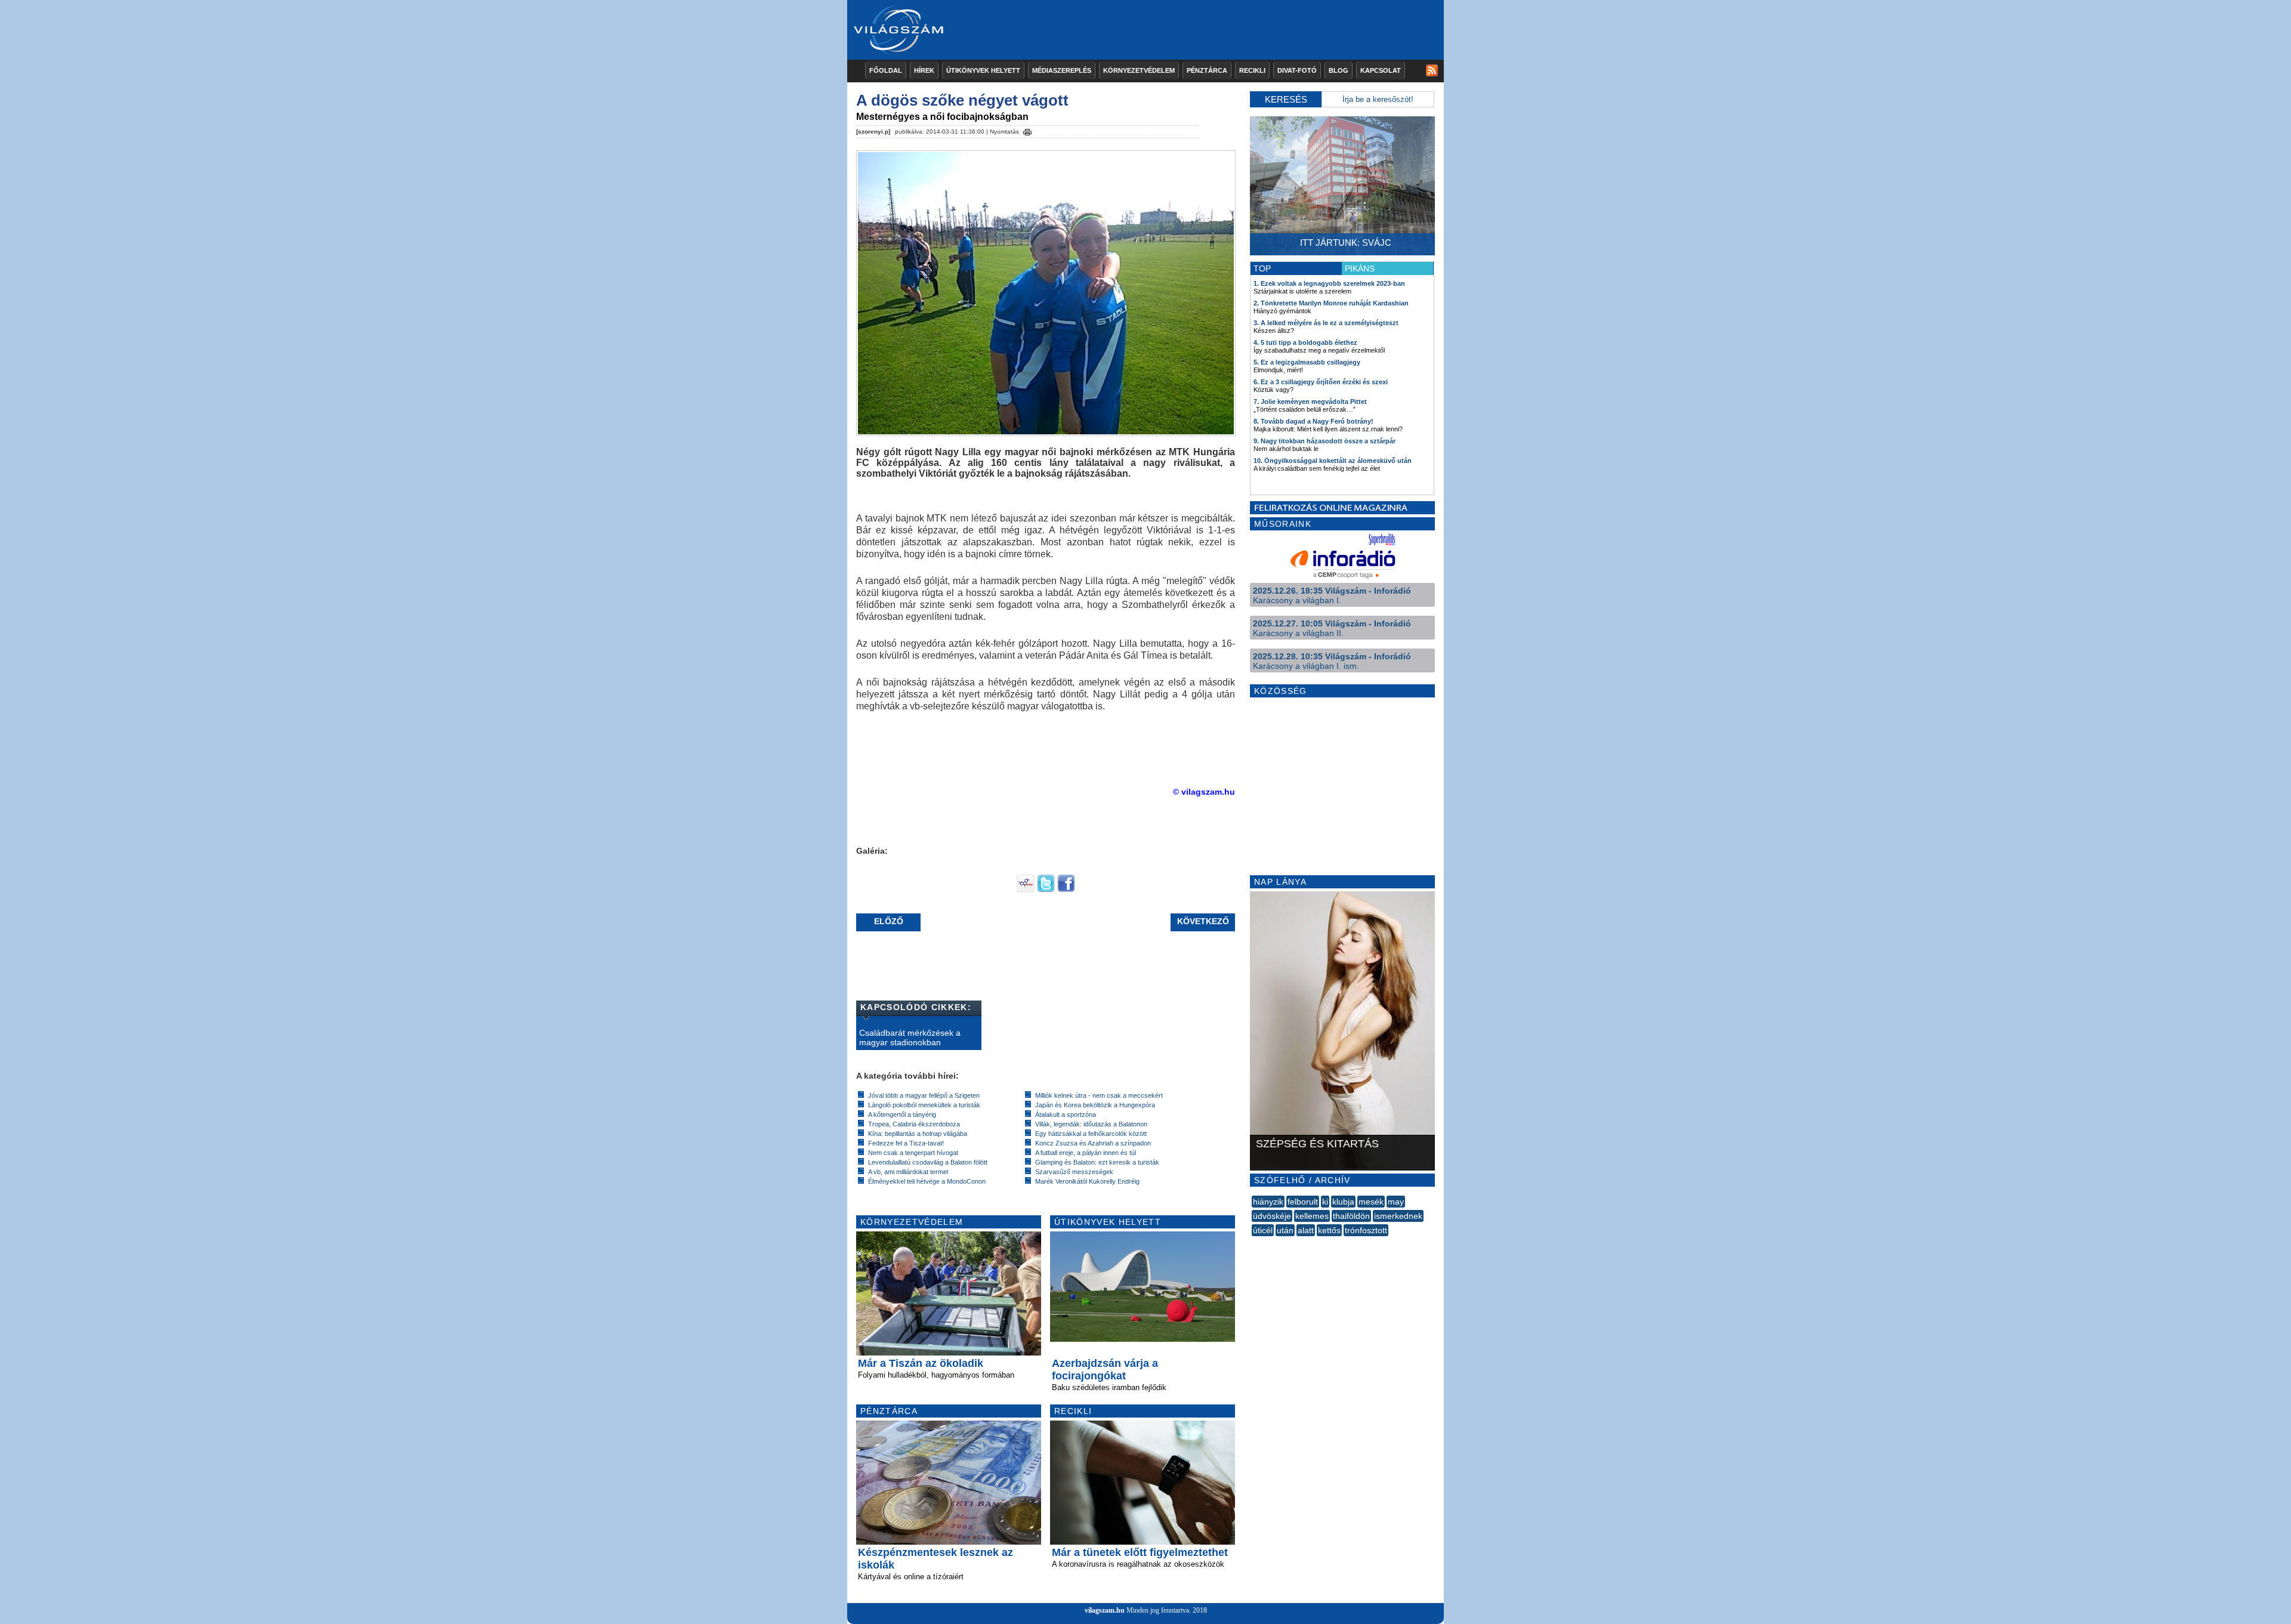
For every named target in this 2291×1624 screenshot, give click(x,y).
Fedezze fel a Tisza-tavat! (906, 1143)
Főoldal (886, 70)
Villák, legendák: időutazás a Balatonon (1091, 1124)
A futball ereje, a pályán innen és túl (1086, 1153)
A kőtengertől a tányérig (902, 1114)
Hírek (924, 70)
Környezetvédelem (1139, 70)
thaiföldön (1351, 1216)
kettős (1329, 1230)
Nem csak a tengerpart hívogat (913, 1153)
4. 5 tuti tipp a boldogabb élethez (1305, 342)
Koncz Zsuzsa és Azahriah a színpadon (1093, 1143)
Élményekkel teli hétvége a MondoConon (927, 1181)
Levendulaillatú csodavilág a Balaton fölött (928, 1162)
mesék (1371, 1202)
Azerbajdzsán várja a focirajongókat (1105, 1370)
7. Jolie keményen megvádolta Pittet (1310, 402)
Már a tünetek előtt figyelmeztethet (1140, 1552)
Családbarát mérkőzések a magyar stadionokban (910, 1038)
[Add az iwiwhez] (1026, 890)
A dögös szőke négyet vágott (962, 100)
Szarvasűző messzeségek (1074, 1172)
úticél (1263, 1230)
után (1285, 1230)
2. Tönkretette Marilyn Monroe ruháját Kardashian (1331, 303)
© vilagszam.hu (1204, 792)
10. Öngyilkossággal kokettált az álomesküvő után (1333, 461)
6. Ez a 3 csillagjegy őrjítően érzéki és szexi (1321, 382)
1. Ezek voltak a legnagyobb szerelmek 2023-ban (1329, 283)
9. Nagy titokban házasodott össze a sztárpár (1324, 441)
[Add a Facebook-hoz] (1066, 890)
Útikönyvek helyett (983, 70)
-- (1253, 1243)
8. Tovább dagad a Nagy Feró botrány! (1313, 421)
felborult (1303, 1202)
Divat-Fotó (1297, 70)
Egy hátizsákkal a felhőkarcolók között (1091, 1134)
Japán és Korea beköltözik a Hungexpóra (1095, 1105)
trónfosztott (1366, 1230)
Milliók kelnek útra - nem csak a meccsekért (1099, 1095)
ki (1325, 1202)
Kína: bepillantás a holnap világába (918, 1134)
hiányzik (1268, 1202)
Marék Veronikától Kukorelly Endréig (1087, 1181)
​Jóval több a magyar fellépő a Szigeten (924, 1095)
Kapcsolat (1381, 70)
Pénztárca (1207, 70)
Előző (889, 921)
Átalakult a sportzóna (1066, 1114)
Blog (1339, 70)
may (1396, 1202)
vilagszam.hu (1105, 1610)
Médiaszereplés (1062, 70)
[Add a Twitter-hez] (1046, 890)
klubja (1343, 1202)
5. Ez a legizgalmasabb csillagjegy (1307, 362)
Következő (1203, 921)
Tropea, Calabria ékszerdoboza (914, 1124)
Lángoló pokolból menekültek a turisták (924, 1105)
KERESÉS (1286, 99)
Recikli (1252, 70)
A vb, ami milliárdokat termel (908, 1172)
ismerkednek (1398, 1216)
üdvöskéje (1272, 1216)
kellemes (1312, 1216)
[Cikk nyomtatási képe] (1027, 130)
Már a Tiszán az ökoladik (921, 1363)
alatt (1306, 1230)
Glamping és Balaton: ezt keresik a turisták (1097, 1162)
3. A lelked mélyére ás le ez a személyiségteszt (1326, 323)
